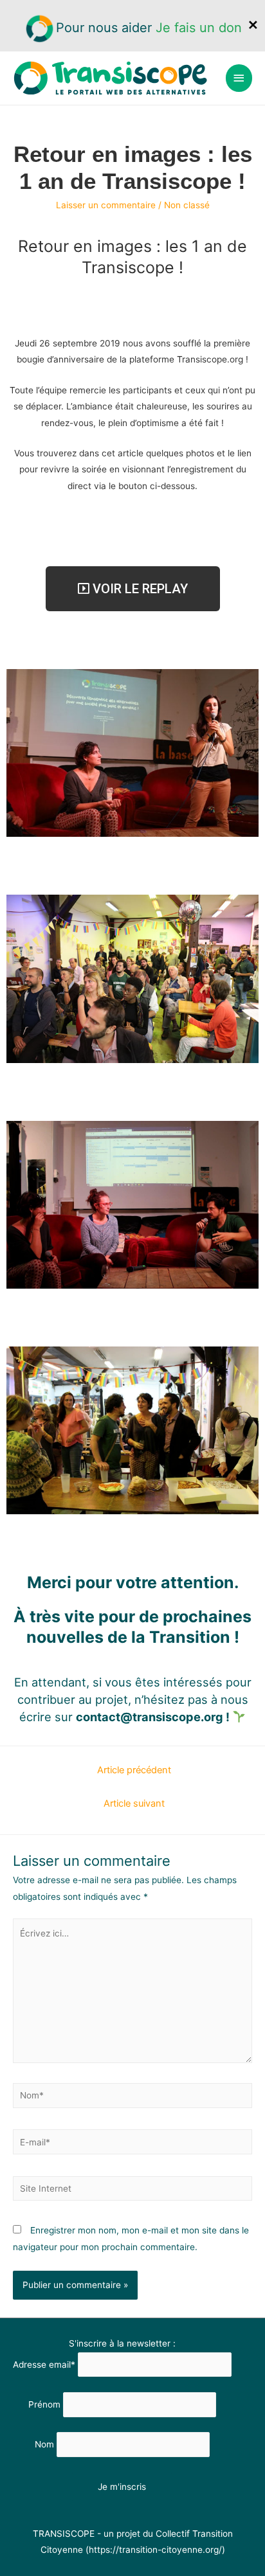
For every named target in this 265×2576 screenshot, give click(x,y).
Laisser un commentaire (106, 205)
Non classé (187, 205)
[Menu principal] (239, 78)
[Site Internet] (132, 2191)
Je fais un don (199, 28)
